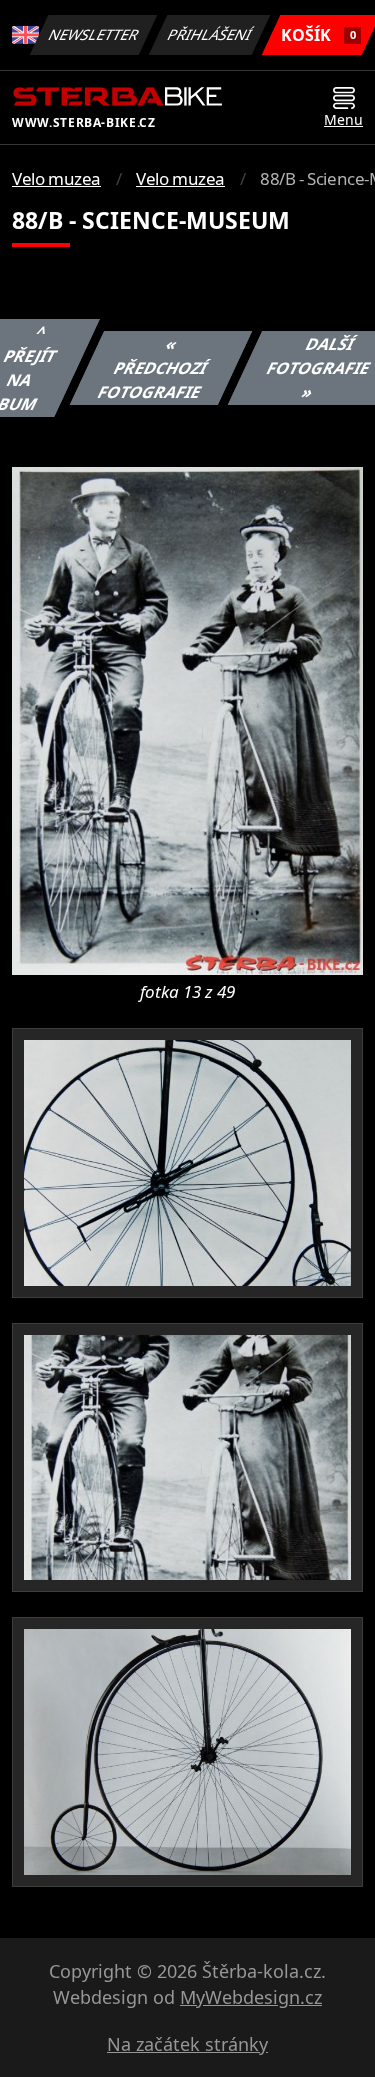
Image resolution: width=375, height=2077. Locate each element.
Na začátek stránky (187, 2044)
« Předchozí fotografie (152, 368)
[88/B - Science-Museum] (187, 719)
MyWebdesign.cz (251, 1997)
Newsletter (94, 34)
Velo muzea (56, 178)
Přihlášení (210, 34)
